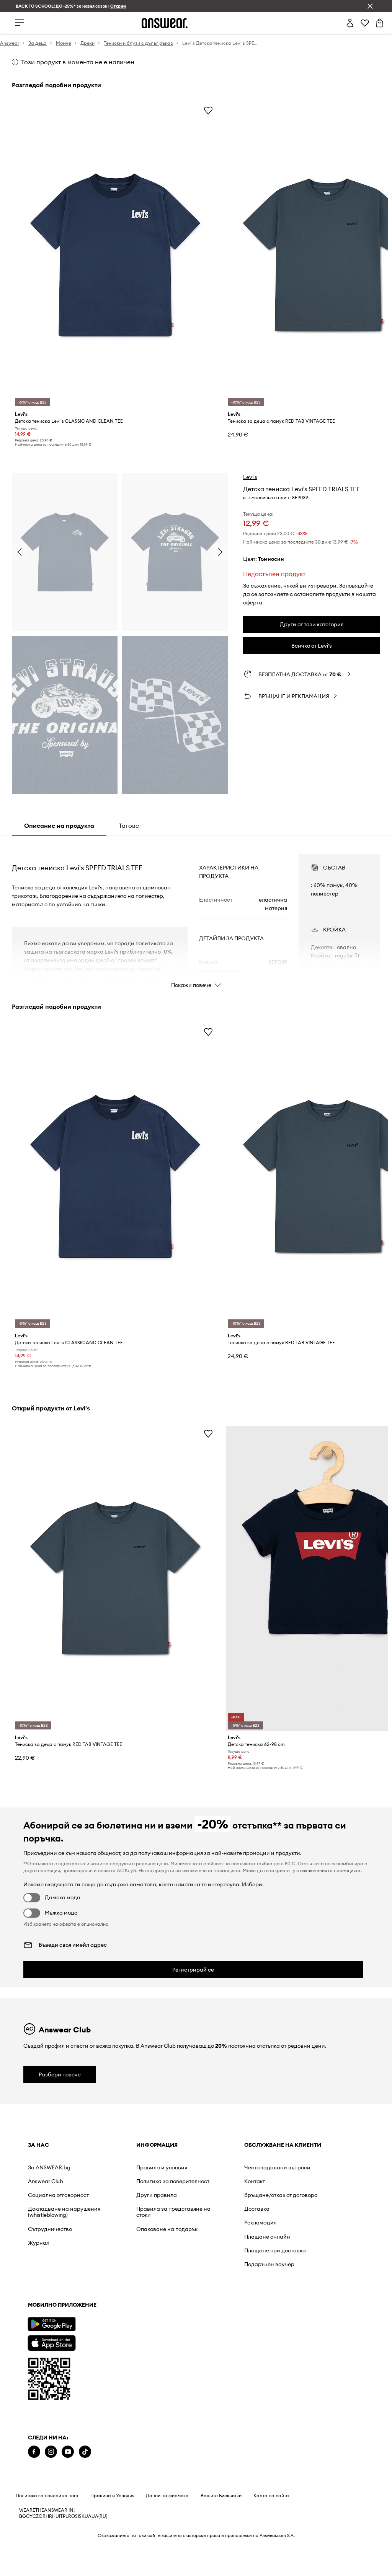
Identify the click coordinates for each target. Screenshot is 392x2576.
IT (61, 2400)
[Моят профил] (350, 23)
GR (42, 2400)
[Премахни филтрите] (370, 6)
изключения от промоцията (330, 1870)
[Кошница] (380, 23)
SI (77, 2400)
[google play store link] (51, 2257)
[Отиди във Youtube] (68, 2335)
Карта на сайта (271, 2379)
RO (72, 2400)
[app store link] (51, 2275)
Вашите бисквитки (221, 2379)
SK (82, 2400)
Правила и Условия (112, 2379)
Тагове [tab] (129, 826)
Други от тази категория (312, 624)
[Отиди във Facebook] (34, 2335)
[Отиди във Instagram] (51, 2335)
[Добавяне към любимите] (208, 110)
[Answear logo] (165, 23)
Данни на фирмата (167, 2379)
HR (49, 2400)
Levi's (250, 477)
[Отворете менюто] (20, 23)
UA (88, 2400)
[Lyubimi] (365, 23)
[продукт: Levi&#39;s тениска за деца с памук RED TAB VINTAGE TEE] (115, 1578)
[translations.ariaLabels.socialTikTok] (85, 2335)
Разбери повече (60, 2074)
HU (56, 2400)
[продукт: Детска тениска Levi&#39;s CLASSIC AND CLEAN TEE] (115, 255)
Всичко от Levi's (312, 646)
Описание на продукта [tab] (59, 826)
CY (29, 2400)
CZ (36, 2400)
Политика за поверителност (47, 2379)
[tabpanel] (196, 914)
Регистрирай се (193, 1970)
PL (65, 2400)
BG (23, 2400)
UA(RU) (99, 2400)
